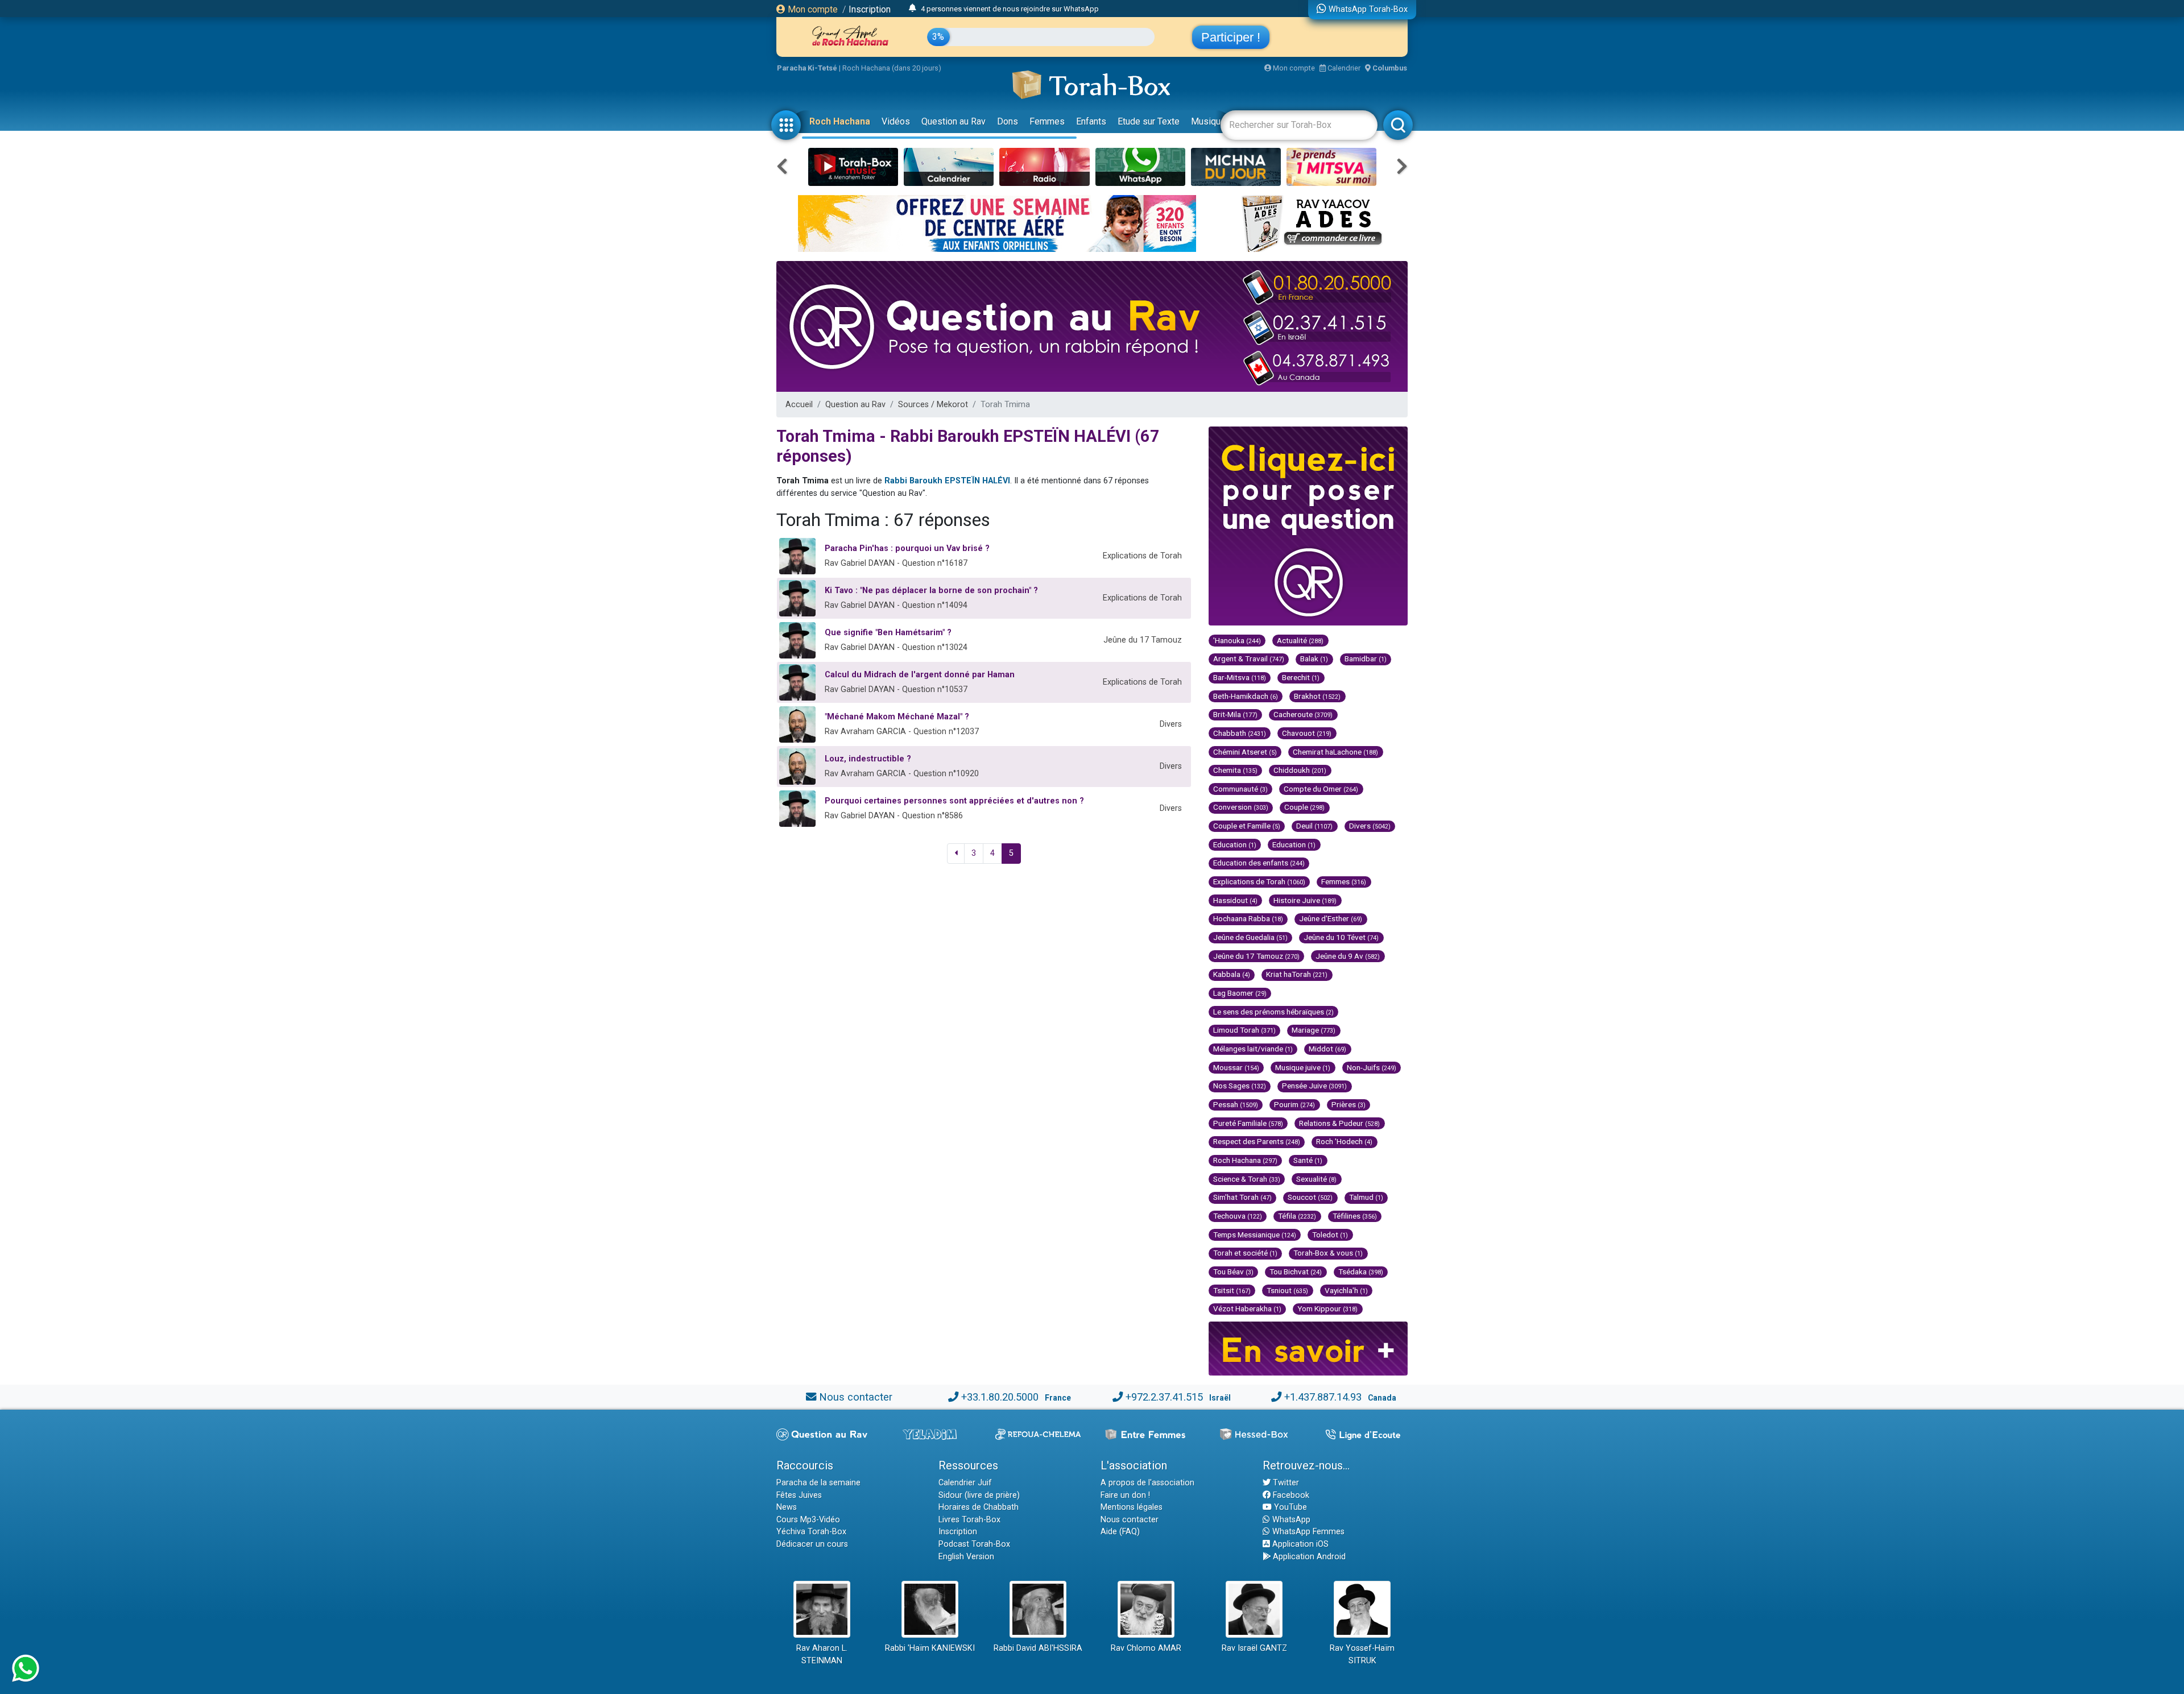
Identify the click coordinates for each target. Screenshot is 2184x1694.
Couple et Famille (1247, 826)
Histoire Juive (1305, 900)
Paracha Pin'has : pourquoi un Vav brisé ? (907, 548)
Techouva (1238, 1216)
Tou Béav (1233, 1271)
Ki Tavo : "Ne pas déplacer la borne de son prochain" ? (931, 591)
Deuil (1314, 826)
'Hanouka (1237, 640)
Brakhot (1317, 696)
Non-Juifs (1372, 1067)
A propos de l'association (1147, 1483)
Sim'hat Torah (1242, 1197)
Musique (1208, 121)
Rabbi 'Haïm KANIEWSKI (930, 1648)
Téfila (1297, 1216)
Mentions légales (1132, 1507)
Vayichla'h (1346, 1290)
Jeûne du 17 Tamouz (1256, 956)
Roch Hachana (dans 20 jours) (892, 68)
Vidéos (896, 121)
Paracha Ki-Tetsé (807, 68)
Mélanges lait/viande (1253, 1049)
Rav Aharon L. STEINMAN (822, 1654)
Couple (1304, 807)
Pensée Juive (1314, 1086)
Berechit (1301, 677)
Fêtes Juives (799, 1495)
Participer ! (1231, 37)
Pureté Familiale (1248, 1123)
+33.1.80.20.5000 (1000, 1397)
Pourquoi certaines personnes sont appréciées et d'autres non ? (954, 801)
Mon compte (812, 9)
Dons (1008, 121)
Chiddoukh (1300, 770)
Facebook (1290, 1495)
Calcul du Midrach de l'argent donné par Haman (920, 675)
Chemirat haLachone (1335, 752)
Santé (1308, 1160)
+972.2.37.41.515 (1164, 1397)
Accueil (799, 405)
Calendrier (1343, 68)
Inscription (870, 9)
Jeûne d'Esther (1331, 918)
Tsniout (1287, 1290)
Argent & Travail (1249, 658)
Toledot (1330, 1235)
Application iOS (1299, 1544)
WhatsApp (1290, 1520)
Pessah (1236, 1104)
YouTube (1289, 1507)
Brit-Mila (1235, 714)
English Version (966, 1557)
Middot (1327, 1049)
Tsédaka (1361, 1271)
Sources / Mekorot (933, 405)
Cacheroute (1303, 714)
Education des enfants (1259, 863)
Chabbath (1240, 733)
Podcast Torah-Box (974, 1544)
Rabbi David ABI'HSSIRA (1038, 1648)
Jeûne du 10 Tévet (1341, 937)
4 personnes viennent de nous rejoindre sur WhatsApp (1010, 9)
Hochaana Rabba (1248, 918)
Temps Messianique (1255, 1235)
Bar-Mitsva (1240, 677)
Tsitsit (1232, 1290)
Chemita (1235, 770)
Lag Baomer (1240, 993)
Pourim (1294, 1104)
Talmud (1366, 1197)
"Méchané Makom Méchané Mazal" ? (897, 717)
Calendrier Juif (965, 1483)
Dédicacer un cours (812, 1544)
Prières (1349, 1104)
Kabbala (1232, 974)
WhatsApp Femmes (1307, 1532)
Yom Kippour (1327, 1308)
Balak (1314, 658)
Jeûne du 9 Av (1348, 956)
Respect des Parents (1257, 1141)
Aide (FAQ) (1120, 1532)
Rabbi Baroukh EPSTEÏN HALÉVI (947, 481)
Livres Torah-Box (969, 1520)
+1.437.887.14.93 (1323, 1397)
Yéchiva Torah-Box (811, 1532)
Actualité (1300, 640)
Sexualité (1316, 1179)
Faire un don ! (1125, 1495)
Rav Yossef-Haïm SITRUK (1362, 1654)
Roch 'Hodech (1344, 1141)
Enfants (1091, 121)
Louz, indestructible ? (868, 759)
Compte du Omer (1321, 789)
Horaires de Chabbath (979, 1507)
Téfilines (1355, 1216)
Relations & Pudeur (1339, 1123)
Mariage (1314, 1030)
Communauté (1240, 789)
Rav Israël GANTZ (1254, 1648)
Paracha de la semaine (818, 1483)
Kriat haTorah (1297, 974)
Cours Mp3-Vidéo (808, 1520)
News (787, 1507)
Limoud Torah (1244, 1030)
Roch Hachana (840, 121)
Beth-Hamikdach (1246, 696)
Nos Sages (1240, 1086)
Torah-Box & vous (1328, 1253)
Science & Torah (1247, 1179)
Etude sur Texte (1149, 121)
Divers (1370, 826)
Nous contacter (856, 1397)
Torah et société (1245, 1253)
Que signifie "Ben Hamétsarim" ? (888, 633)
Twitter (1285, 1483)
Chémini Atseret (1245, 752)
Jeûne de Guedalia (1250, 937)
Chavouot (1307, 733)
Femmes (1047, 121)
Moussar (1236, 1067)
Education (1235, 844)
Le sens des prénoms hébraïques (1273, 1012)
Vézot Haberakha (1247, 1308)
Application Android (1308, 1557)
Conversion (1241, 807)
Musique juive (1303, 1067)
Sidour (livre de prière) (979, 1495)
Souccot (1310, 1197)
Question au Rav (954, 121)
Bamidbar (1366, 658)
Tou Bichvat (1296, 1271)
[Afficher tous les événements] (913, 9)
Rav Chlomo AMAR (1146, 1648)
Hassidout (1235, 900)
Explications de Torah (1259, 881)
